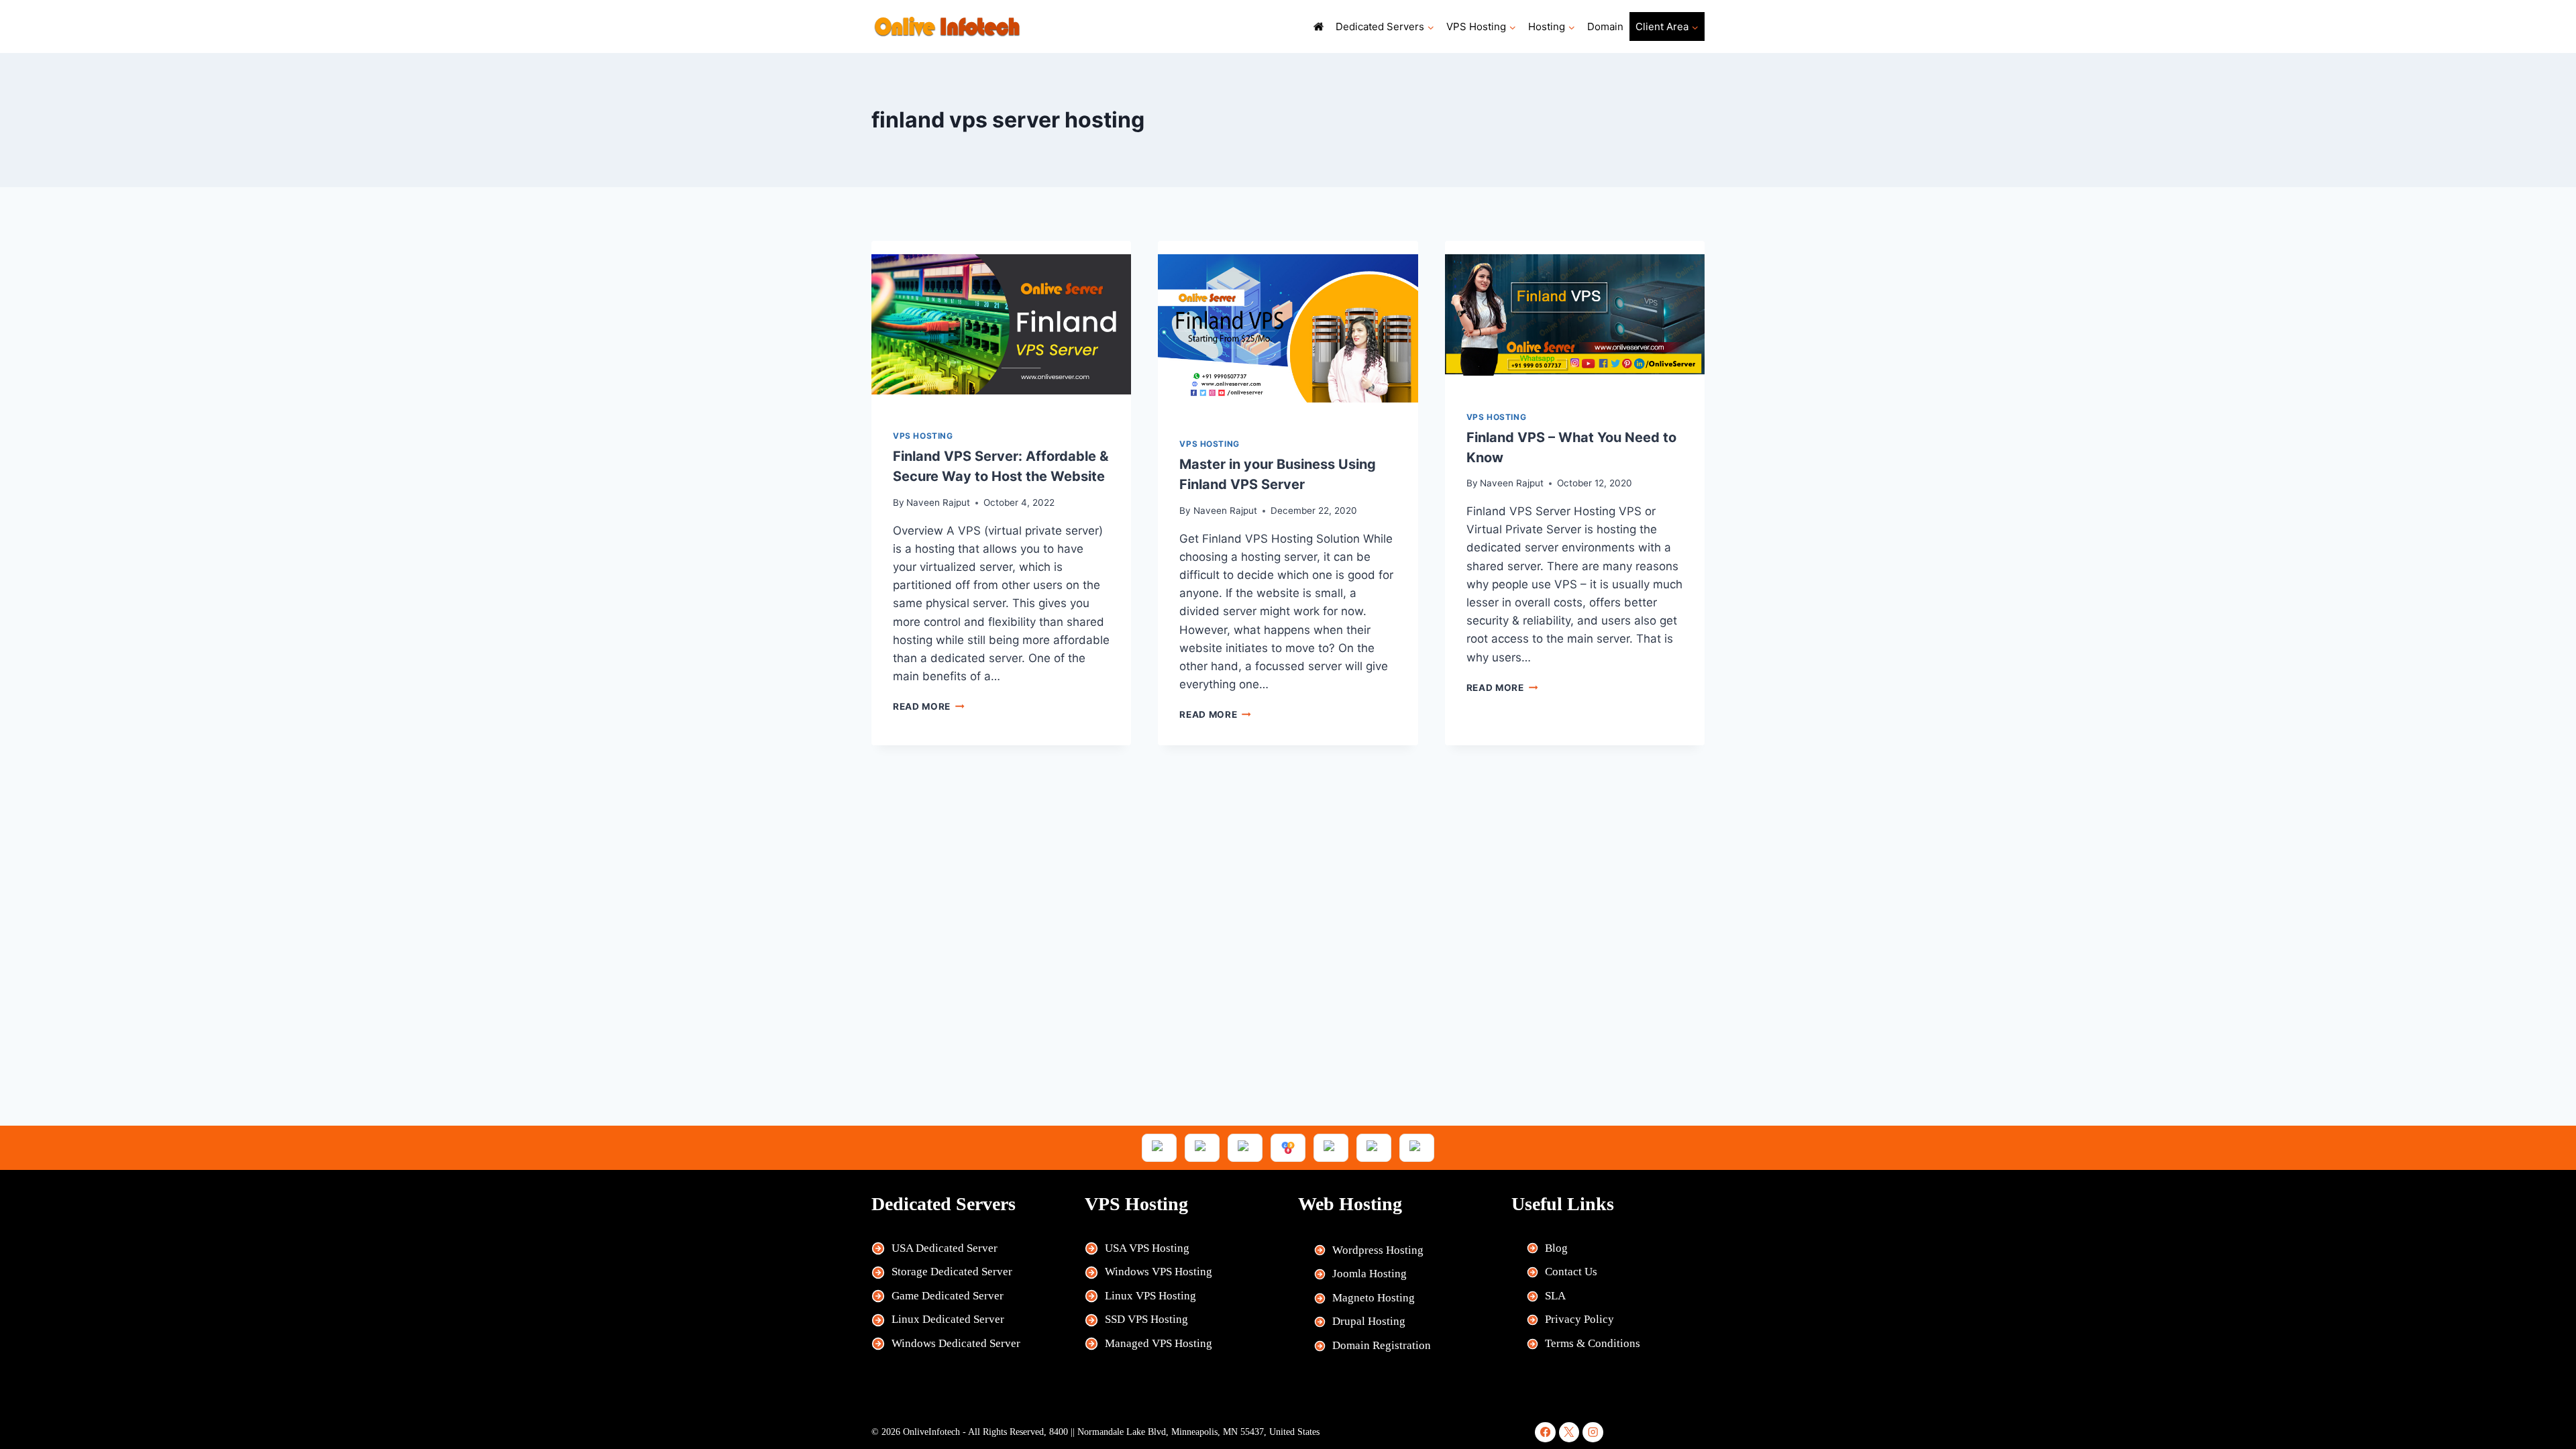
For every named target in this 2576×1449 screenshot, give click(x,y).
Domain (1605, 26)
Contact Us (1571, 1272)
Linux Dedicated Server (948, 1319)
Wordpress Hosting (1378, 1250)
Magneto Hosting (1374, 1298)
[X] (1569, 1433)
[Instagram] (1593, 1433)
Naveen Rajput (938, 502)
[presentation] (1001, 324)
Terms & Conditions (1593, 1343)
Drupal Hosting (1369, 1321)
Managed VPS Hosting (1159, 1343)
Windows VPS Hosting (1159, 1272)
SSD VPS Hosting (1146, 1319)
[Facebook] (1545, 1433)
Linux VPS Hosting (1150, 1296)
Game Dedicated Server (948, 1296)
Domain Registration (1382, 1345)
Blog (1556, 1248)
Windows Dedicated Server (956, 1343)
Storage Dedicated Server (952, 1272)
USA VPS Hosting (1147, 1248)
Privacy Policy (1579, 1319)
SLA (1555, 1296)
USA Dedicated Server (945, 1248)
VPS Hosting (923, 436)
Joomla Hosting (1370, 1274)
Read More (929, 706)
